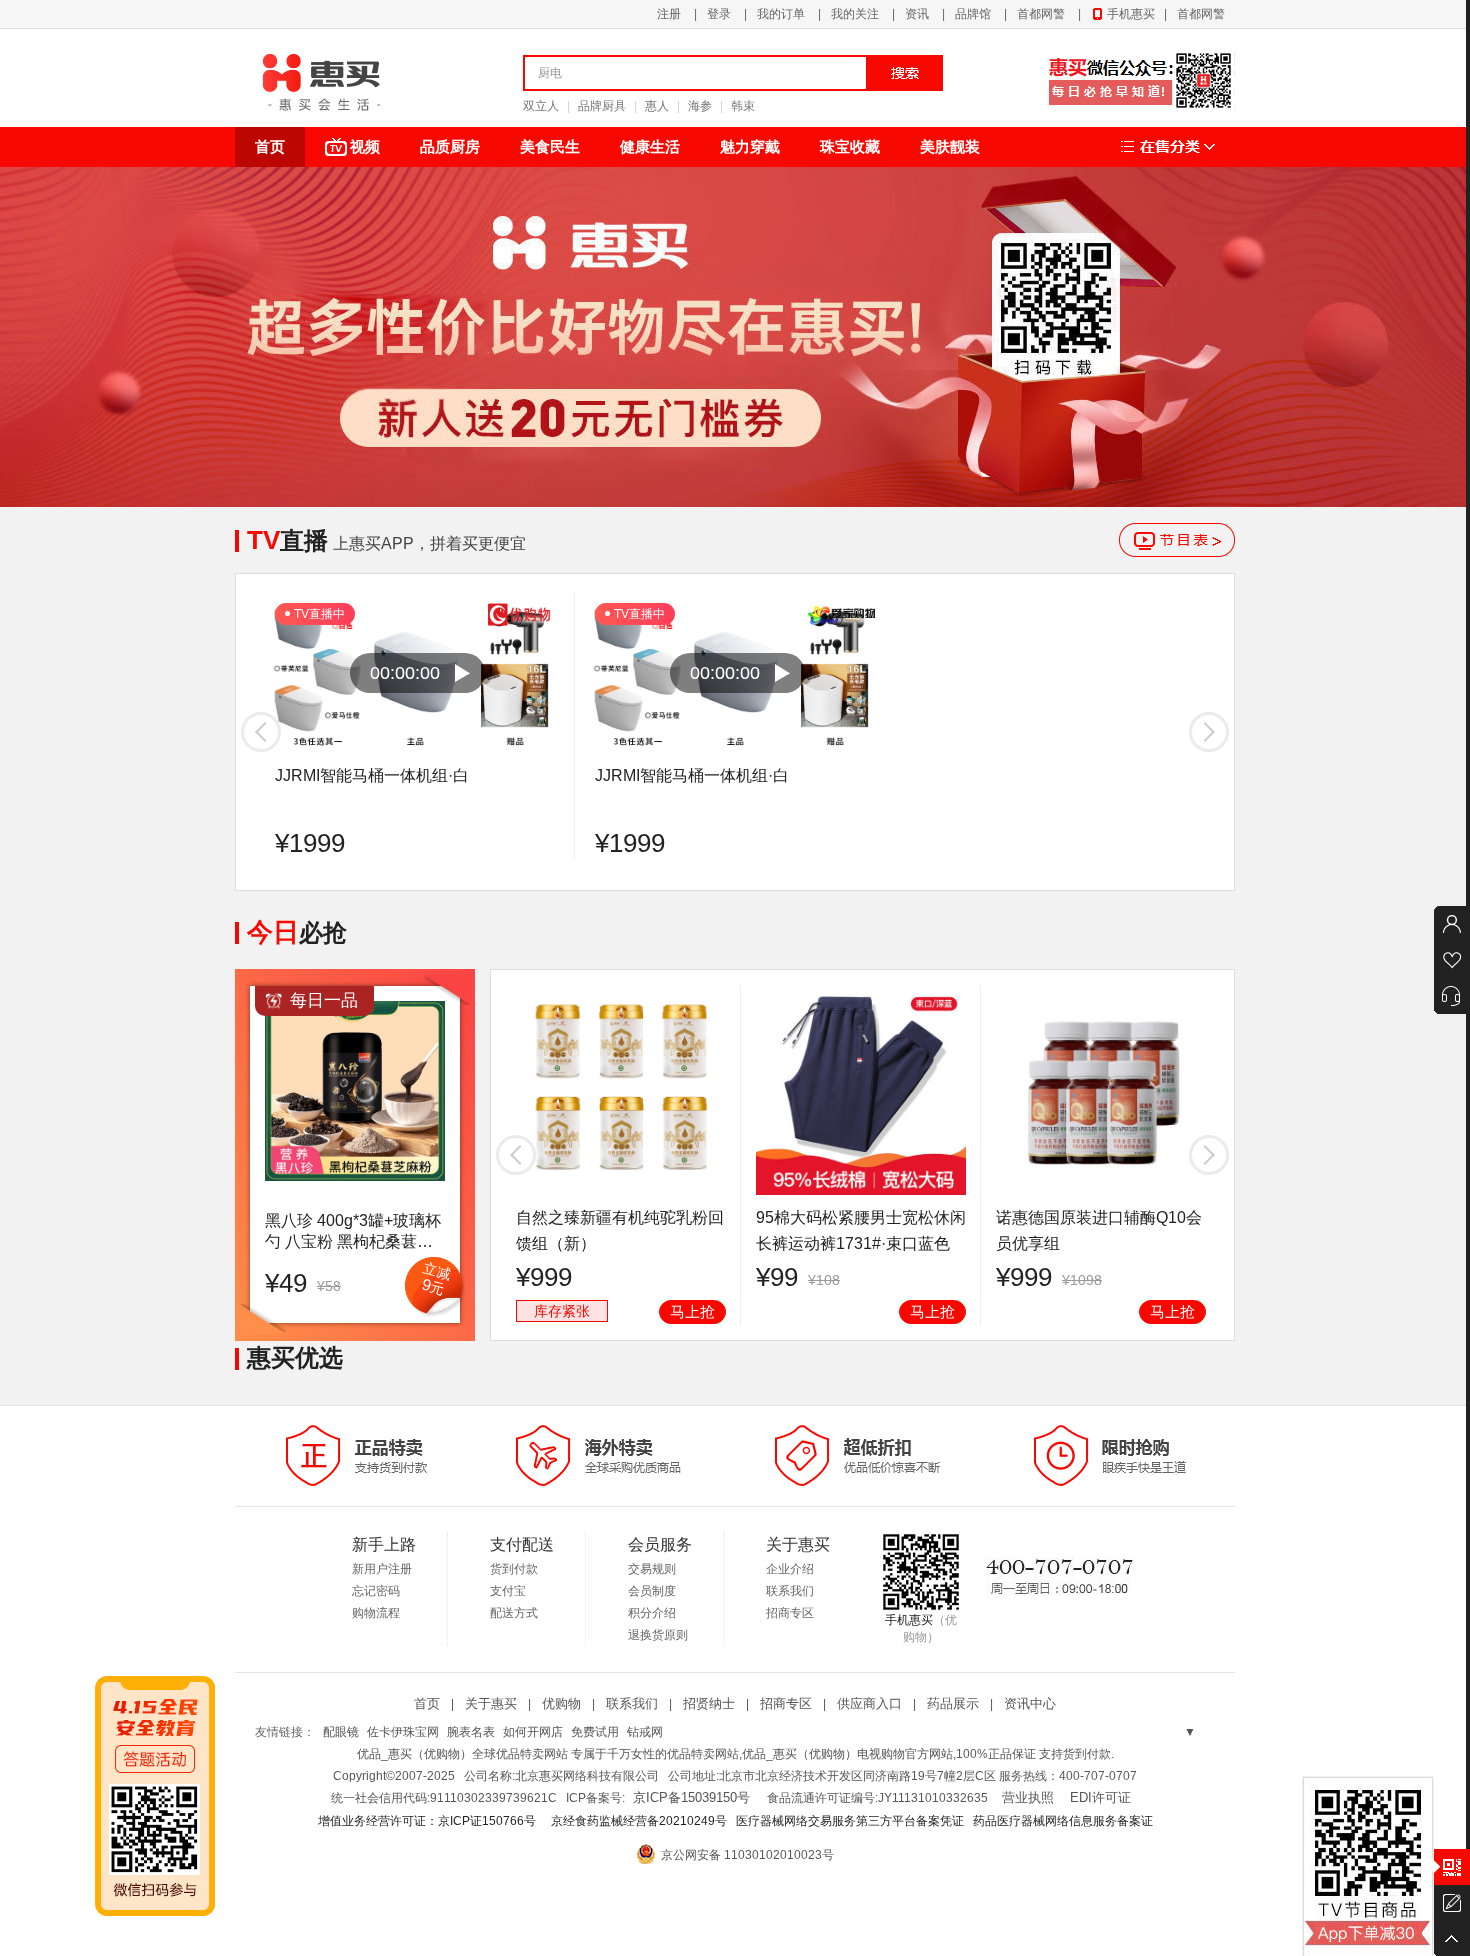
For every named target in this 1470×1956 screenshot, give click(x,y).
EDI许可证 (1100, 1797)
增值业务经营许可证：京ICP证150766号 (428, 1821)
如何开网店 (533, 1732)
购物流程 (376, 1613)
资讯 (917, 14)
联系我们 (790, 1591)
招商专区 (790, 1613)
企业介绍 (790, 1569)
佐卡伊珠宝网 (403, 1732)
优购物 (561, 1703)
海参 (700, 106)
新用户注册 (382, 1569)
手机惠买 (1131, 14)
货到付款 (514, 1569)
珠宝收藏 (850, 146)
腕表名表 (471, 1732)
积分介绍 (652, 1613)
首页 (270, 146)
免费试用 (595, 1732)
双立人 (541, 106)
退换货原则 (658, 1635)
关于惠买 (491, 1703)
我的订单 (781, 14)
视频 (365, 146)
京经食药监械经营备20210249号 (639, 1821)
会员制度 (652, 1591)
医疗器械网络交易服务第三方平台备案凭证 (850, 1821)
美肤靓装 (950, 146)
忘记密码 (376, 1591)
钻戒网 (645, 1732)
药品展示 (953, 1703)
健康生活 (650, 146)
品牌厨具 (602, 106)
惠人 (657, 106)
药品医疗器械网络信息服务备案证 (1063, 1821)
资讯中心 (1030, 1703)
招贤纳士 (709, 1703)
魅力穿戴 (750, 146)
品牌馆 (973, 14)
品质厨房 (450, 146)
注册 (669, 14)
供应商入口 (869, 1703)
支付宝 (508, 1591)
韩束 (743, 106)
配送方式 (514, 1613)
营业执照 (1028, 1797)
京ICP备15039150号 (691, 1797)
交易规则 (652, 1569)
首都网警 (1041, 14)
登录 (719, 14)
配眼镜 (341, 1732)
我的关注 (855, 14)
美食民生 (550, 146)
